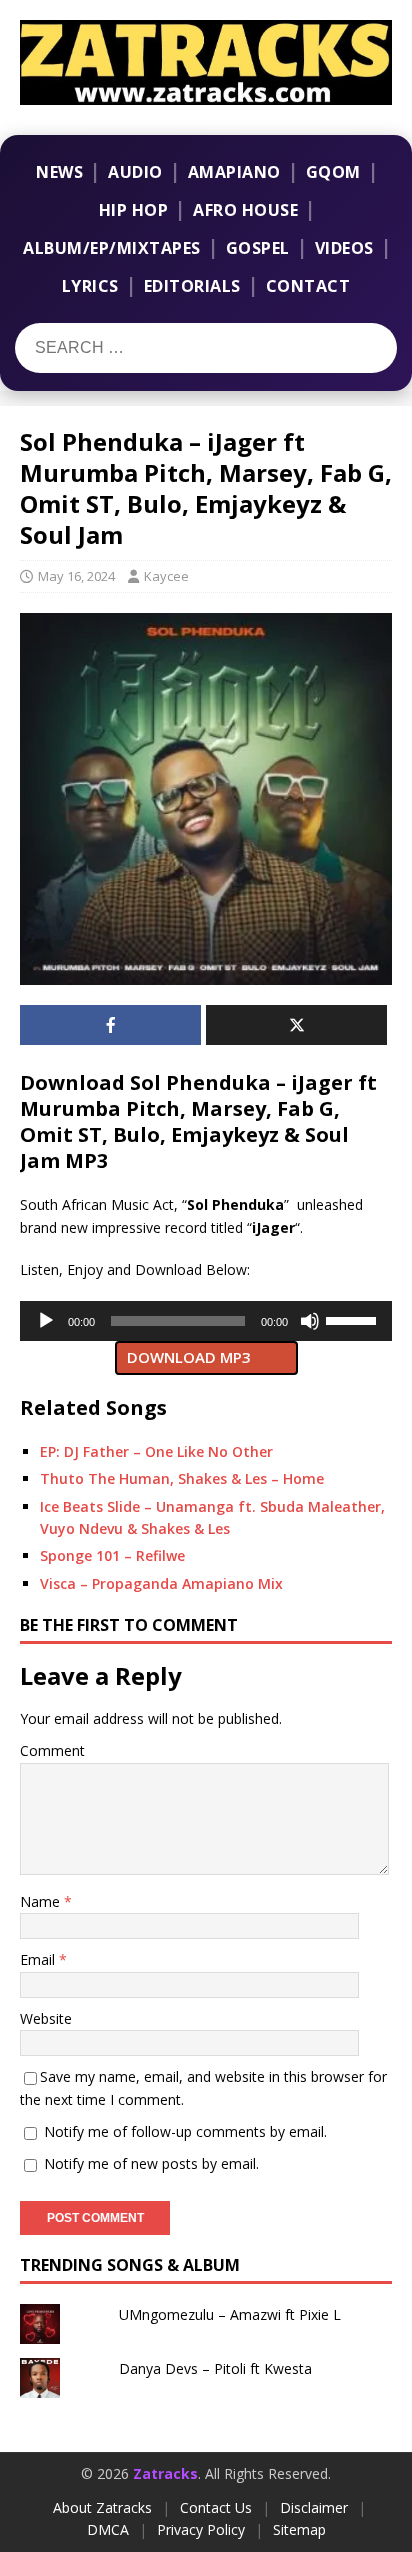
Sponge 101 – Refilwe (112, 1555)
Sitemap (299, 2529)
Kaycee (166, 576)
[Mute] (310, 1321)
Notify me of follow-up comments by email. (185, 2131)
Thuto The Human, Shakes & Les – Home (182, 1478)
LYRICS (90, 286)
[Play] (46, 1321)
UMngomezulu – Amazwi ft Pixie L (230, 2314)
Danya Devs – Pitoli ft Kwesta (215, 2368)
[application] (206, 1321)
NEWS (59, 172)
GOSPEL (258, 248)
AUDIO (135, 172)
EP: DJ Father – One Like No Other (156, 1451)
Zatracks (165, 2473)
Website (46, 2018)
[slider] (354, 1319)
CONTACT (308, 286)
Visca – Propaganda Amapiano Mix (161, 1583)
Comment (52, 1750)
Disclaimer (314, 2507)
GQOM (333, 172)
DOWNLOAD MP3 (189, 1357)
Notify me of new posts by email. (151, 2163)
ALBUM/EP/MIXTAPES (112, 248)
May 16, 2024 (76, 576)
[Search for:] (138, 348)
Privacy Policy (201, 2529)
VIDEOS (344, 248)
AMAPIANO (234, 172)
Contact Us (216, 2507)
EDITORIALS (192, 286)
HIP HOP (134, 210)
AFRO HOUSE (245, 210)
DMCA (108, 2529)
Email (39, 1959)
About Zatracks (102, 2507)
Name (42, 1901)
